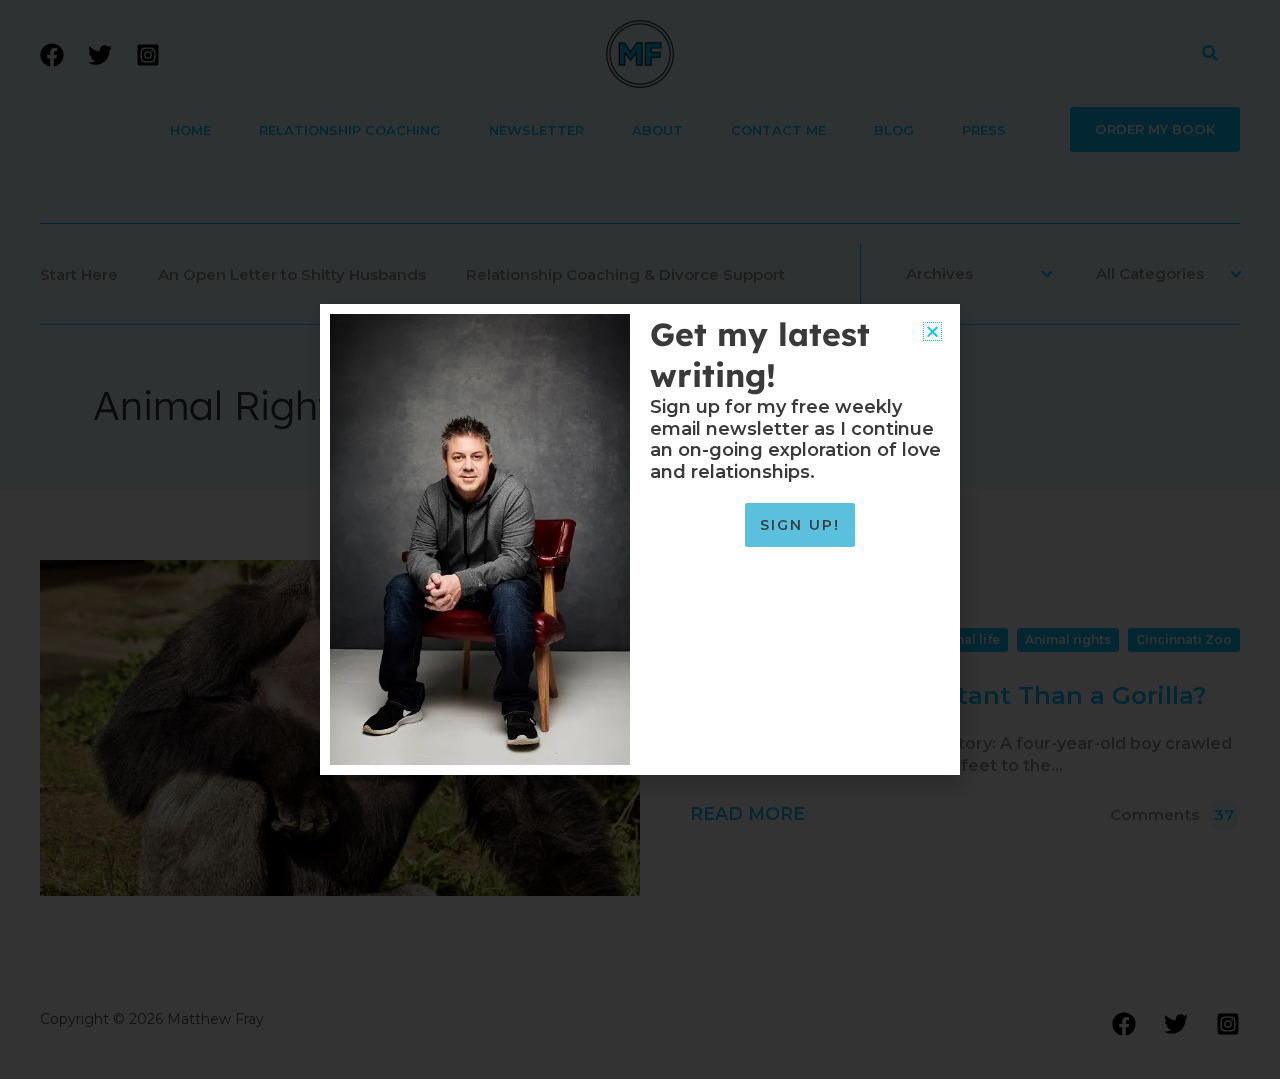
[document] (640, 539)
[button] (932, 331)
